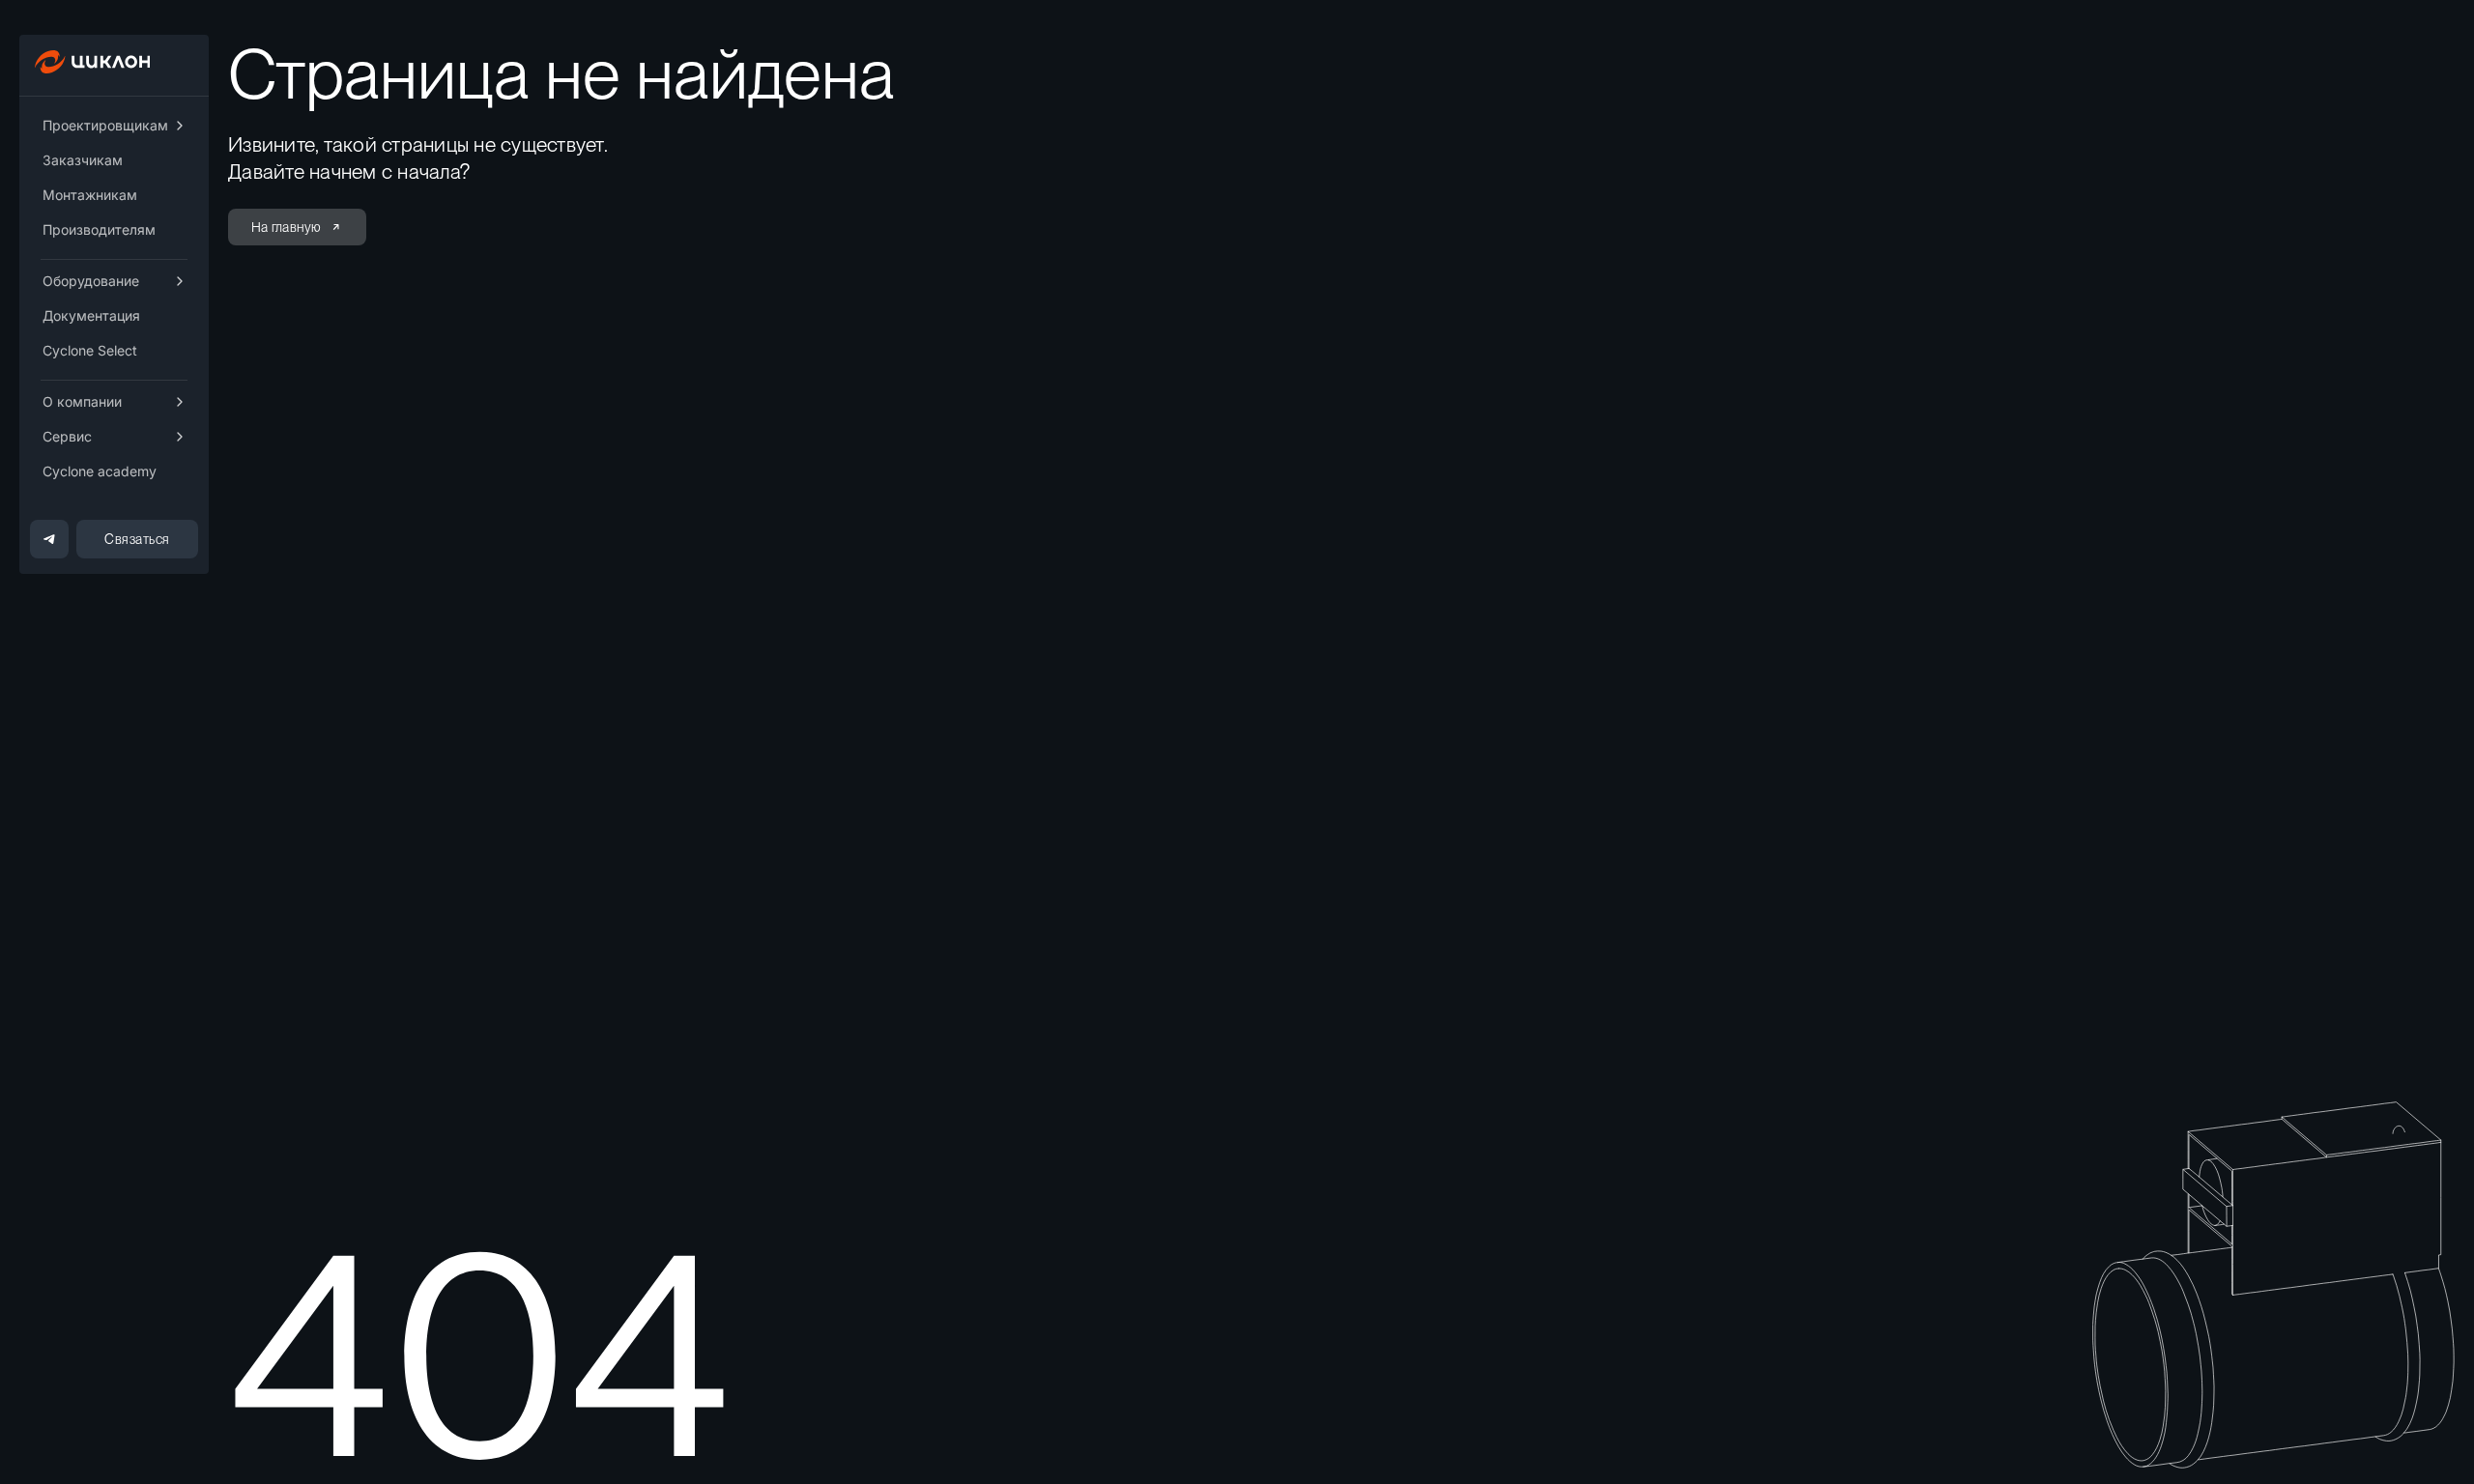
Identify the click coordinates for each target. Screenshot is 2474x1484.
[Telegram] (49, 539)
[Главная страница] (95, 68)
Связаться (137, 539)
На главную (287, 227)
